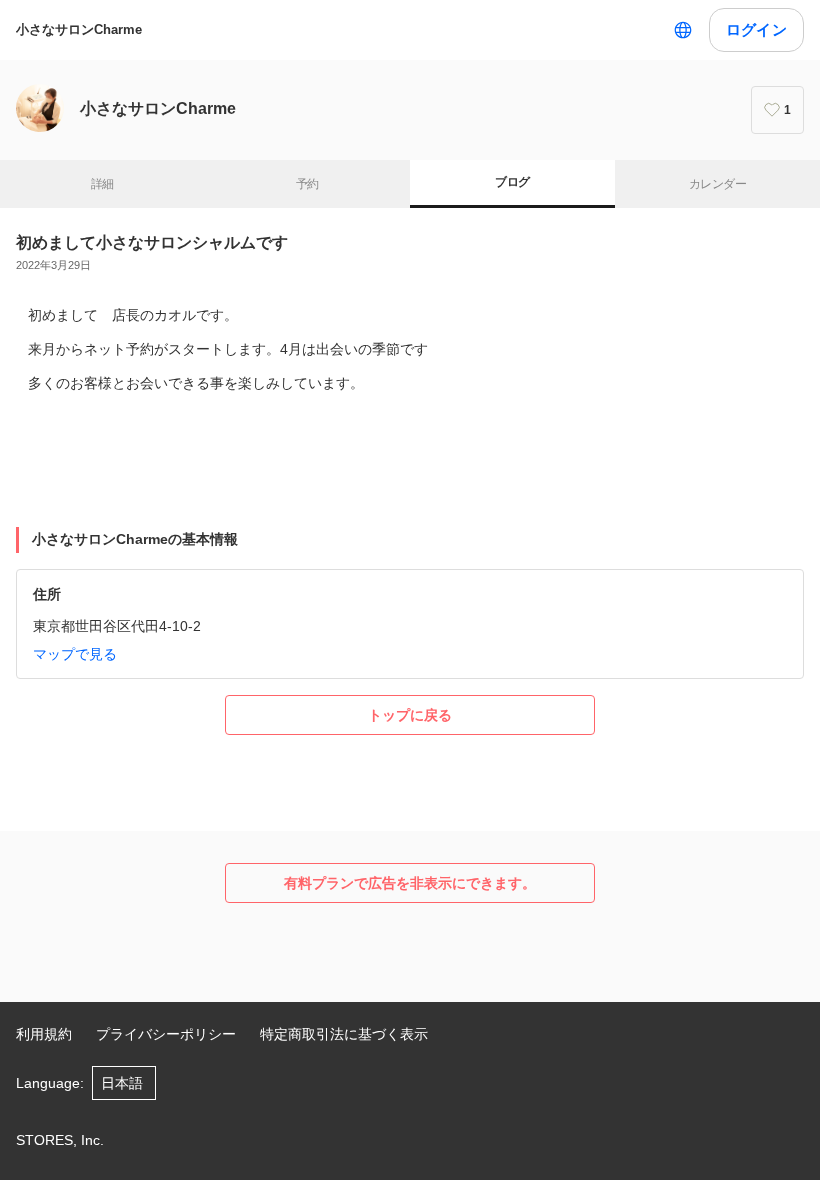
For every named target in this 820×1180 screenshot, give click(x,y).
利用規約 (44, 1034)
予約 (307, 184)
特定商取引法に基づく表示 (344, 1034)
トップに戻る (410, 715)
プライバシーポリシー (166, 1034)
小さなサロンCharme (79, 29)
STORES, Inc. (60, 1140)
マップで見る (75, 654)
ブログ (512, 182)
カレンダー (717, 184)
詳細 (102, 184)
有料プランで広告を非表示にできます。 (410, 883)
